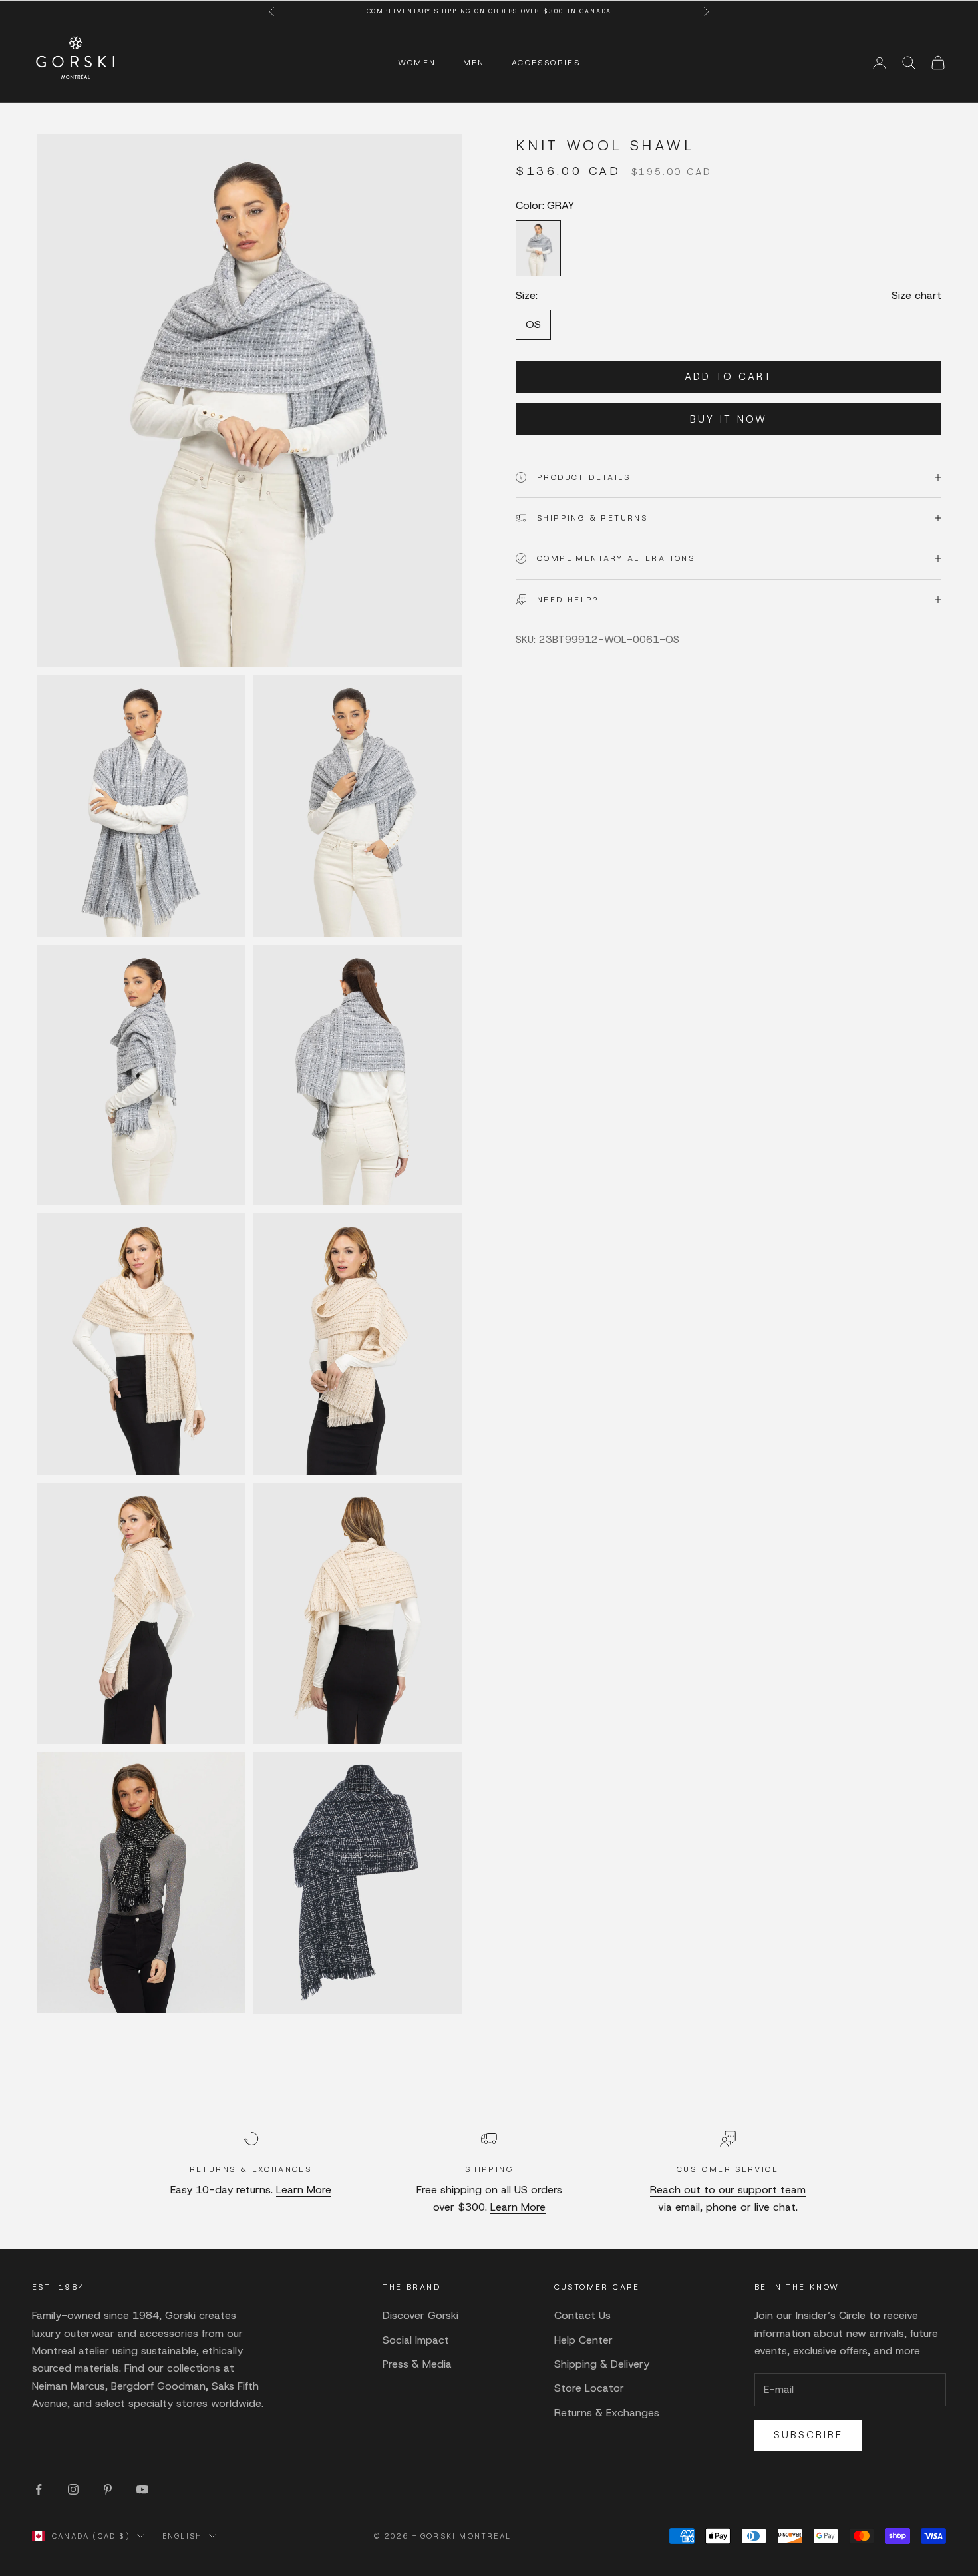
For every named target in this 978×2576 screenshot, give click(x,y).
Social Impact (416, 2340)
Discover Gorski (420, 2315)
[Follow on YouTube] (142, 2489)
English (182, 2536)
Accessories (546, 63)
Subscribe (808, 2435)
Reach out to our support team (728, 2190)
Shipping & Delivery (602, 2364)
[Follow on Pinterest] (108, 2489)
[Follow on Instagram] (73, 2489)
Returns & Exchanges (607, 2413)
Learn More (304, 2190)
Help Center (583, 2340)
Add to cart (729, 377)
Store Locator (589, 2388)
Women (417, 63)
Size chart (916, 295)
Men (474, 63)
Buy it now (729, 419)
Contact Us (582, 2315)
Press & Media (417, 2364)
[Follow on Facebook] (39, 2489)
